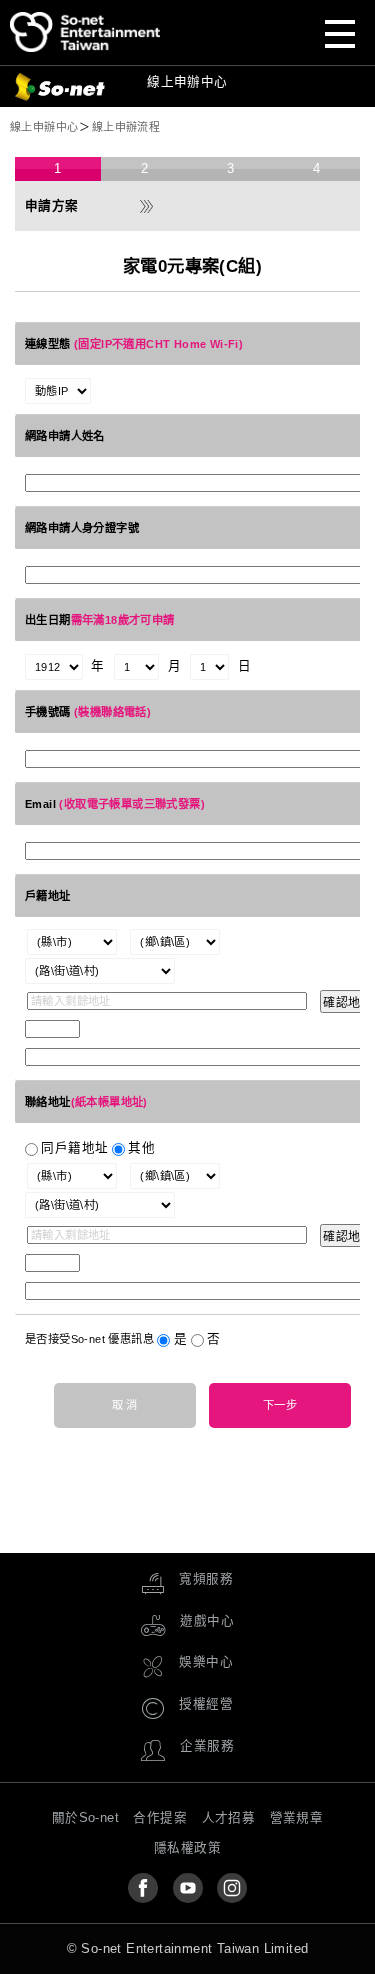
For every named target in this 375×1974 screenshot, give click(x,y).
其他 (141, 1148)
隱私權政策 (187, 1848)
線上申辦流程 (126, 127)
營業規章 (297, 1818)
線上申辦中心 (187, 32)
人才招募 (229, 1818)
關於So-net (85, 1818)
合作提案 (160, 1818)
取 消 (125, 1405)
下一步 (280, 1405)
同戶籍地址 (74, 1148)
